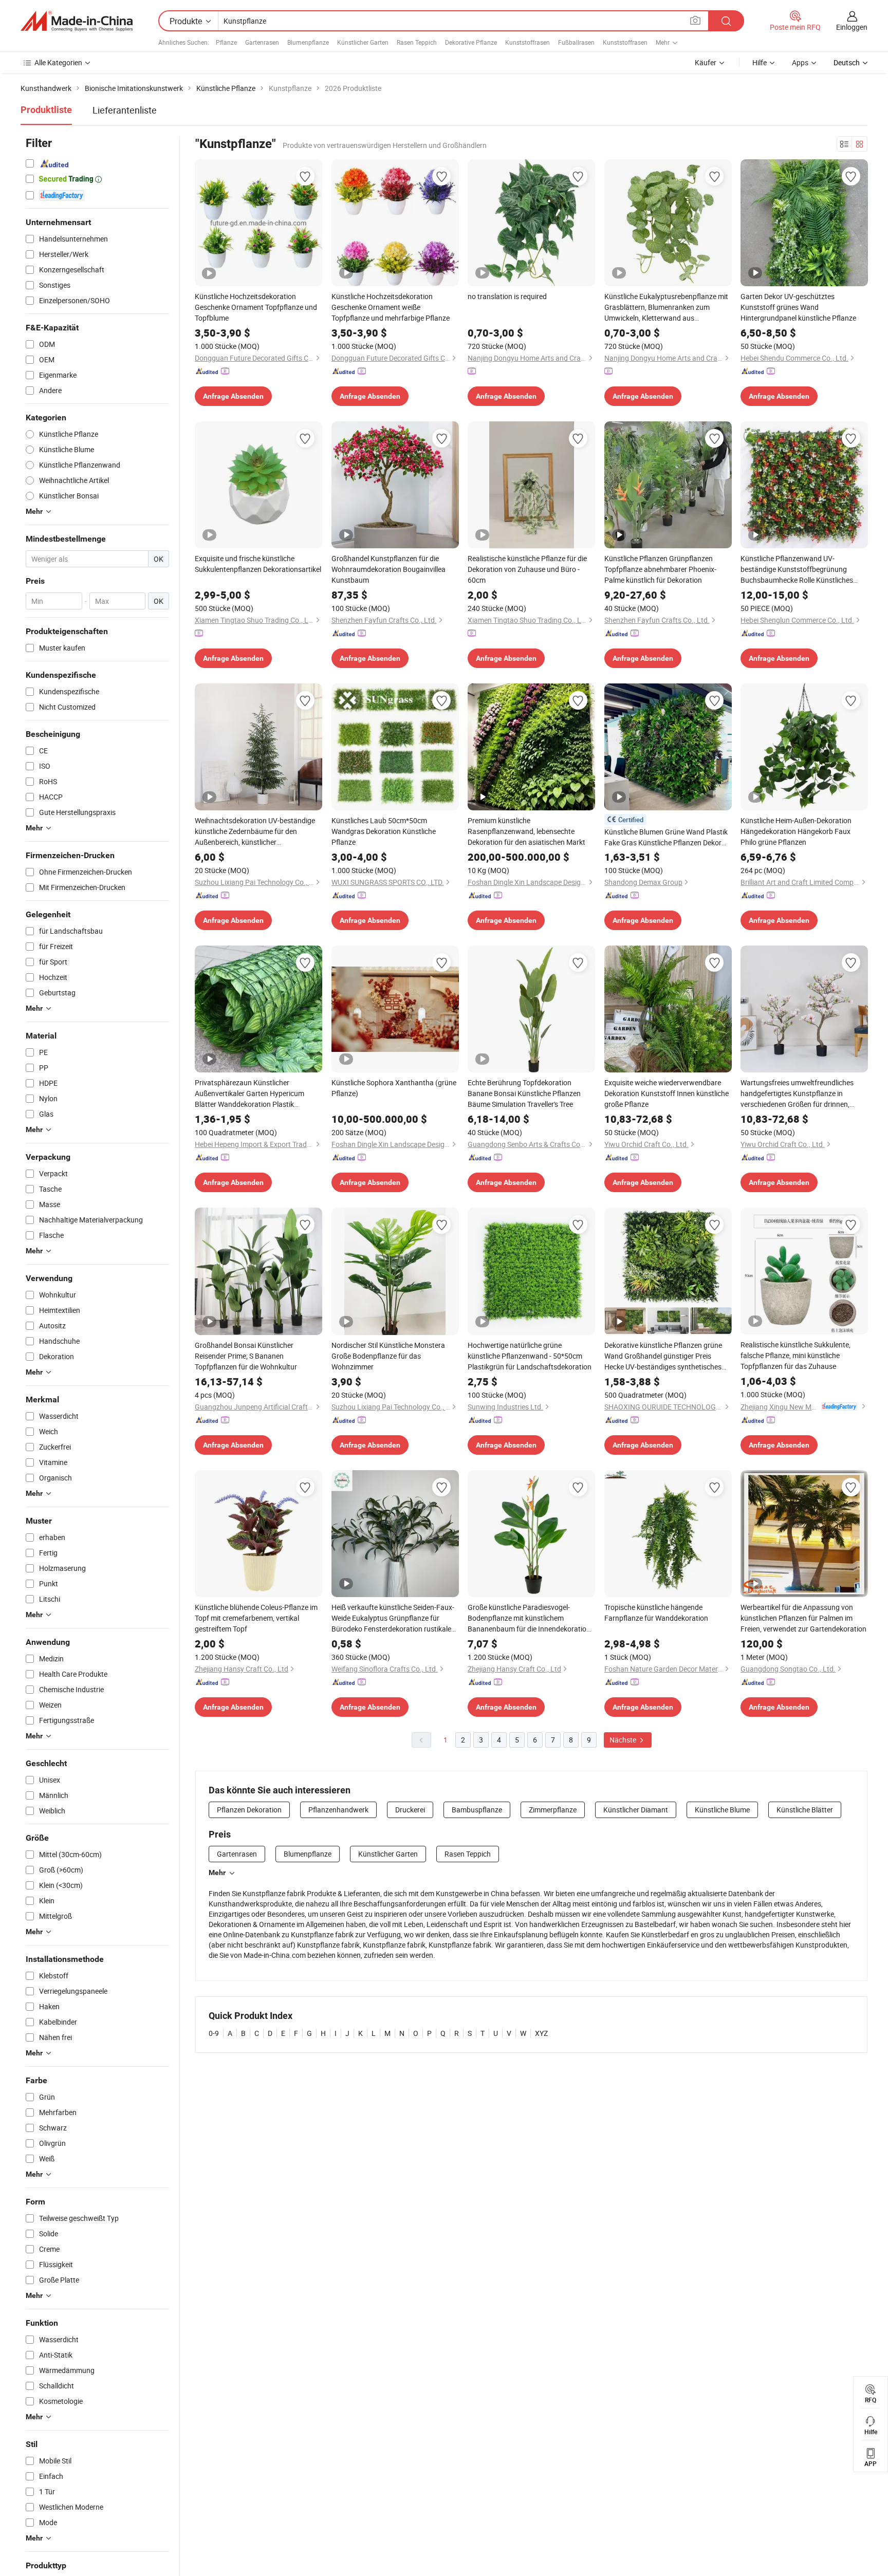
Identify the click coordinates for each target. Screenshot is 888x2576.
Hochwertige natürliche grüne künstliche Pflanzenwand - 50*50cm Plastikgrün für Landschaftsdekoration (530, 1356)
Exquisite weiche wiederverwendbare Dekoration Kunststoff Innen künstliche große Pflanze (667, 1093)
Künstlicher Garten (363, 42)
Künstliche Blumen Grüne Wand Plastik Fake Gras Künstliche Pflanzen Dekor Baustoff (666, 837)
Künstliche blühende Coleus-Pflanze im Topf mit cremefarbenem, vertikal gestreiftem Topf (256, 1618)
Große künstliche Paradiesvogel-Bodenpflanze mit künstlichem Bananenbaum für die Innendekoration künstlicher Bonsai (529, 1618)
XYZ (541, 2033)
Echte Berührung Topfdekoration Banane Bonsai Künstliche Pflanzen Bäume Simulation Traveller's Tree (524, 1093)
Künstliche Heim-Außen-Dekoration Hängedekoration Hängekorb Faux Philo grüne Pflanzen (796, 831)
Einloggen (852, 27)
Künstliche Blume (722, 1810)
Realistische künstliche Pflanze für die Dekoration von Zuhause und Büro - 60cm (527, 569)
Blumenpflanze (308, 42)
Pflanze (226, 42)
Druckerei (410, 1810)
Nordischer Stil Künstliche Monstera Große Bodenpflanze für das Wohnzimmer (388, 1356)
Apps (800, 62)
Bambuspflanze (477, 1810)
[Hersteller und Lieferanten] (77, 21)
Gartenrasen (262, 42)
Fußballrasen (576, 42)
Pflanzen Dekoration (249, 1810)
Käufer (706, 62)
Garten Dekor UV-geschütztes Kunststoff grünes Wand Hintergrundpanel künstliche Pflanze (798, 307)
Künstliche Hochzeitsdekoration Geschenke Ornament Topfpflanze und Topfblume (256, 307)
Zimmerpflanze (553, 1810)
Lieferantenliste (125, 110)
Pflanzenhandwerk (338, 1810)
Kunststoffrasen (528, 42)
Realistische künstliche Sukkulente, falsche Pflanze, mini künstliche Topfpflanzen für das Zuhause (795, 1355)
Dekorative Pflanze (471, 42)
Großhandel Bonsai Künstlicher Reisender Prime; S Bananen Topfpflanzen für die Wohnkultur (246, 1356)
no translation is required (507, 296)
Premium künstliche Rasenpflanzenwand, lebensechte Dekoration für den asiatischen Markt (526, 831)
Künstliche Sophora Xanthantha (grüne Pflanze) (394, 1088)
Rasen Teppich (417, 42)
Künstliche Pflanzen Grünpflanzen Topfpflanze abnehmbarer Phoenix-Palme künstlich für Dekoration (660, 569)
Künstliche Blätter (805, 1810)
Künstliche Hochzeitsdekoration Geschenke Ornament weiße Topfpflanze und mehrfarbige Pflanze (391, 307)
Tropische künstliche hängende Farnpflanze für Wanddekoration (656, 1613)
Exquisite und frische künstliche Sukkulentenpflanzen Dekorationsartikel (258, 564)
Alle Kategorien (58, 62)
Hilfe (760, 62)
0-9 (214, 2033)
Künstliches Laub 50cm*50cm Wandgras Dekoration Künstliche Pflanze (384, 831)
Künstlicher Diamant (636, 1810)
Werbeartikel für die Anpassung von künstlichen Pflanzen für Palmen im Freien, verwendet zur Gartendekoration (803, 1618)
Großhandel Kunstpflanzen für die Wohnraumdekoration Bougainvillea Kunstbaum (388, 569)
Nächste (624, 1740)
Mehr (217, 1873)
